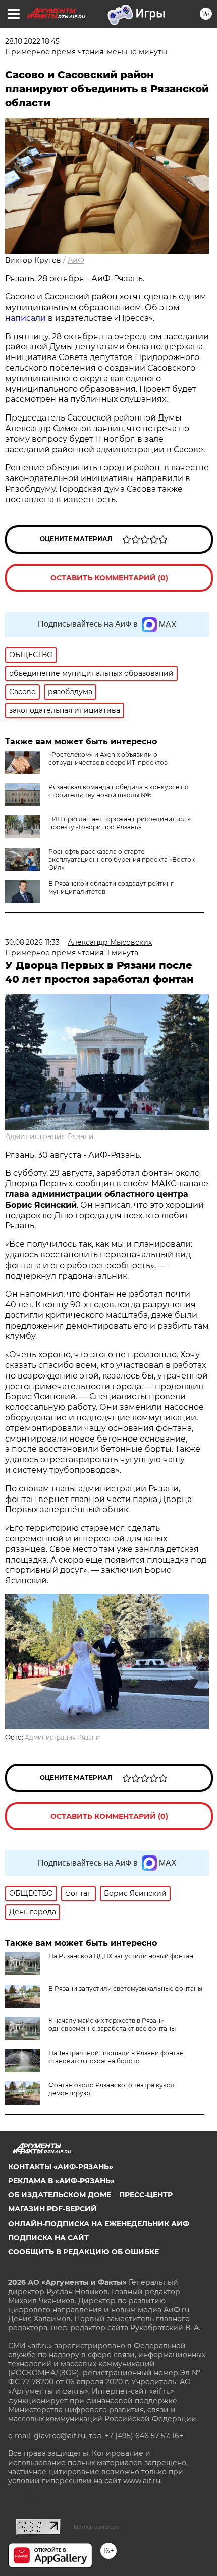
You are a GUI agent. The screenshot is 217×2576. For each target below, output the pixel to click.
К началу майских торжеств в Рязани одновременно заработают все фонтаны (112, 2025)
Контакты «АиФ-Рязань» (61, 2167)
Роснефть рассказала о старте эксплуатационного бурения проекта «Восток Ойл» (122, 859)
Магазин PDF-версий (52, 2209)
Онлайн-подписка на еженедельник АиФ (99, 2224)
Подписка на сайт (48, 2238)
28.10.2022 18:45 (32, 41)
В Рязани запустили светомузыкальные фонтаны (125, 1988)
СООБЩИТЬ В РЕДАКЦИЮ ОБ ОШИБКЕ (84, 2252)
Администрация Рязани (49, 1136)
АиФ (76, 260)
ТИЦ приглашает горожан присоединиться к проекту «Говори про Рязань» (120, 823)
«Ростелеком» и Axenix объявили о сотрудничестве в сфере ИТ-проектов (108, 759)
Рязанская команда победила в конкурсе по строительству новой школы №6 (119, 791)
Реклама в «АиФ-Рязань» (61, 2181)
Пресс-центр (146, 2195)
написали (25, 318)
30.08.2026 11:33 (32, 942)
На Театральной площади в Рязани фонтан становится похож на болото (116, 2057)
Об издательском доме (60, 2195)
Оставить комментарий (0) (109, 578)
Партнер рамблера (95, 2527)
